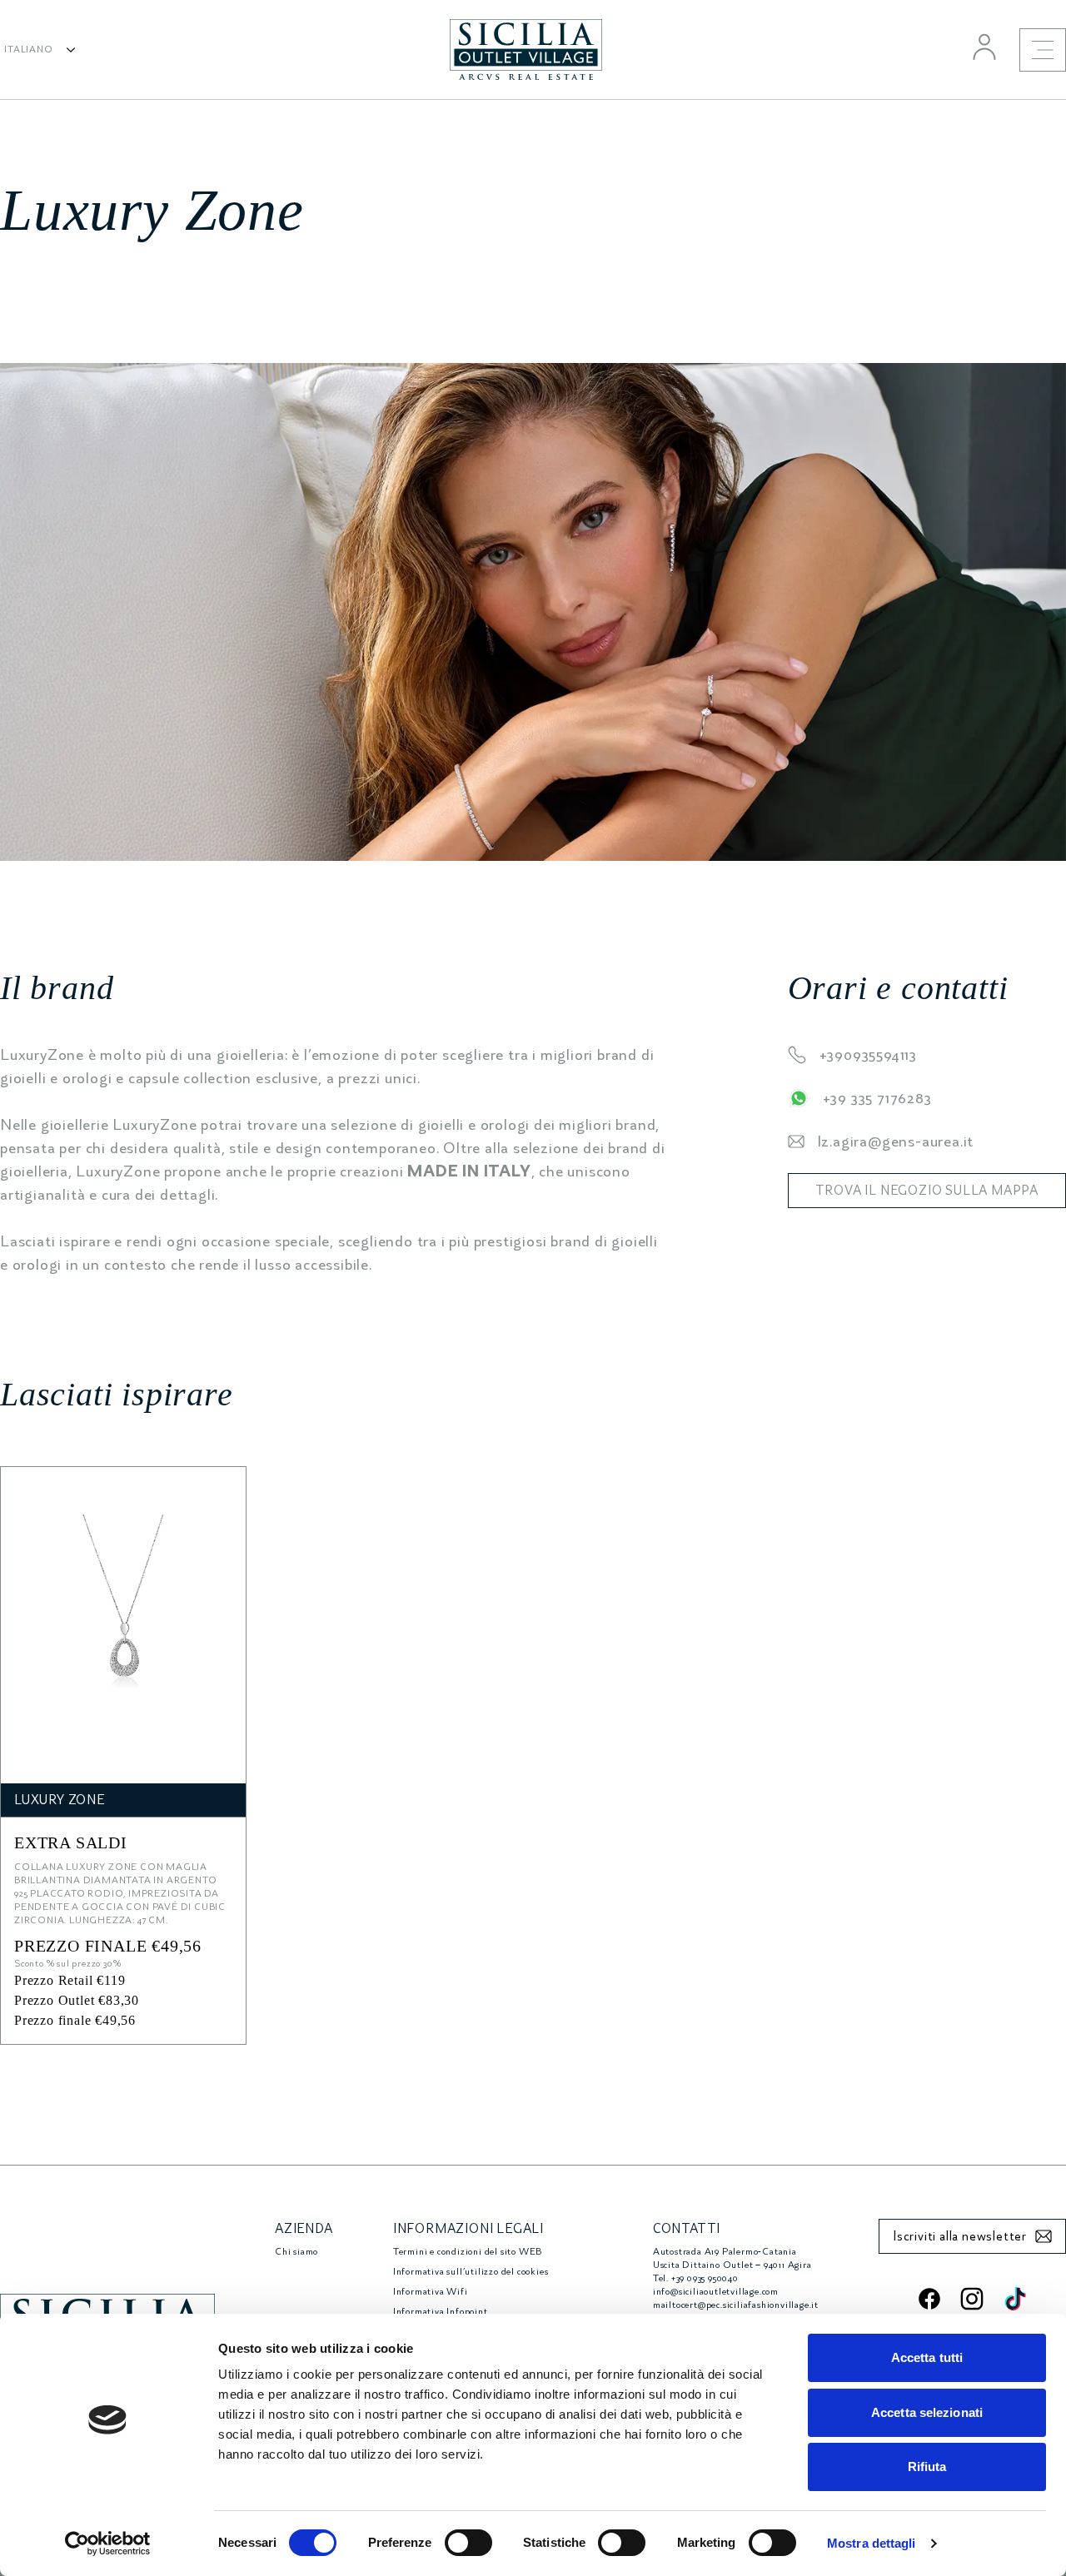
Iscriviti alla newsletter (960, 2236)
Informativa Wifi (431, 2292)
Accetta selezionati (927, 2412)
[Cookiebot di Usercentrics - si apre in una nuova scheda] (108, 2544)
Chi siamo (296, 2252)
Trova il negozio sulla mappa (927, 1191)
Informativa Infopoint (441, 2312)
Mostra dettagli (872, 2543)
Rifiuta (927, 2467)
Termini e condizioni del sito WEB (468, 2252)
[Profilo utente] (984, 47)
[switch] (468, 2543)
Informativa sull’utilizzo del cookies (471, 2272)
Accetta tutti (927, 2357)
